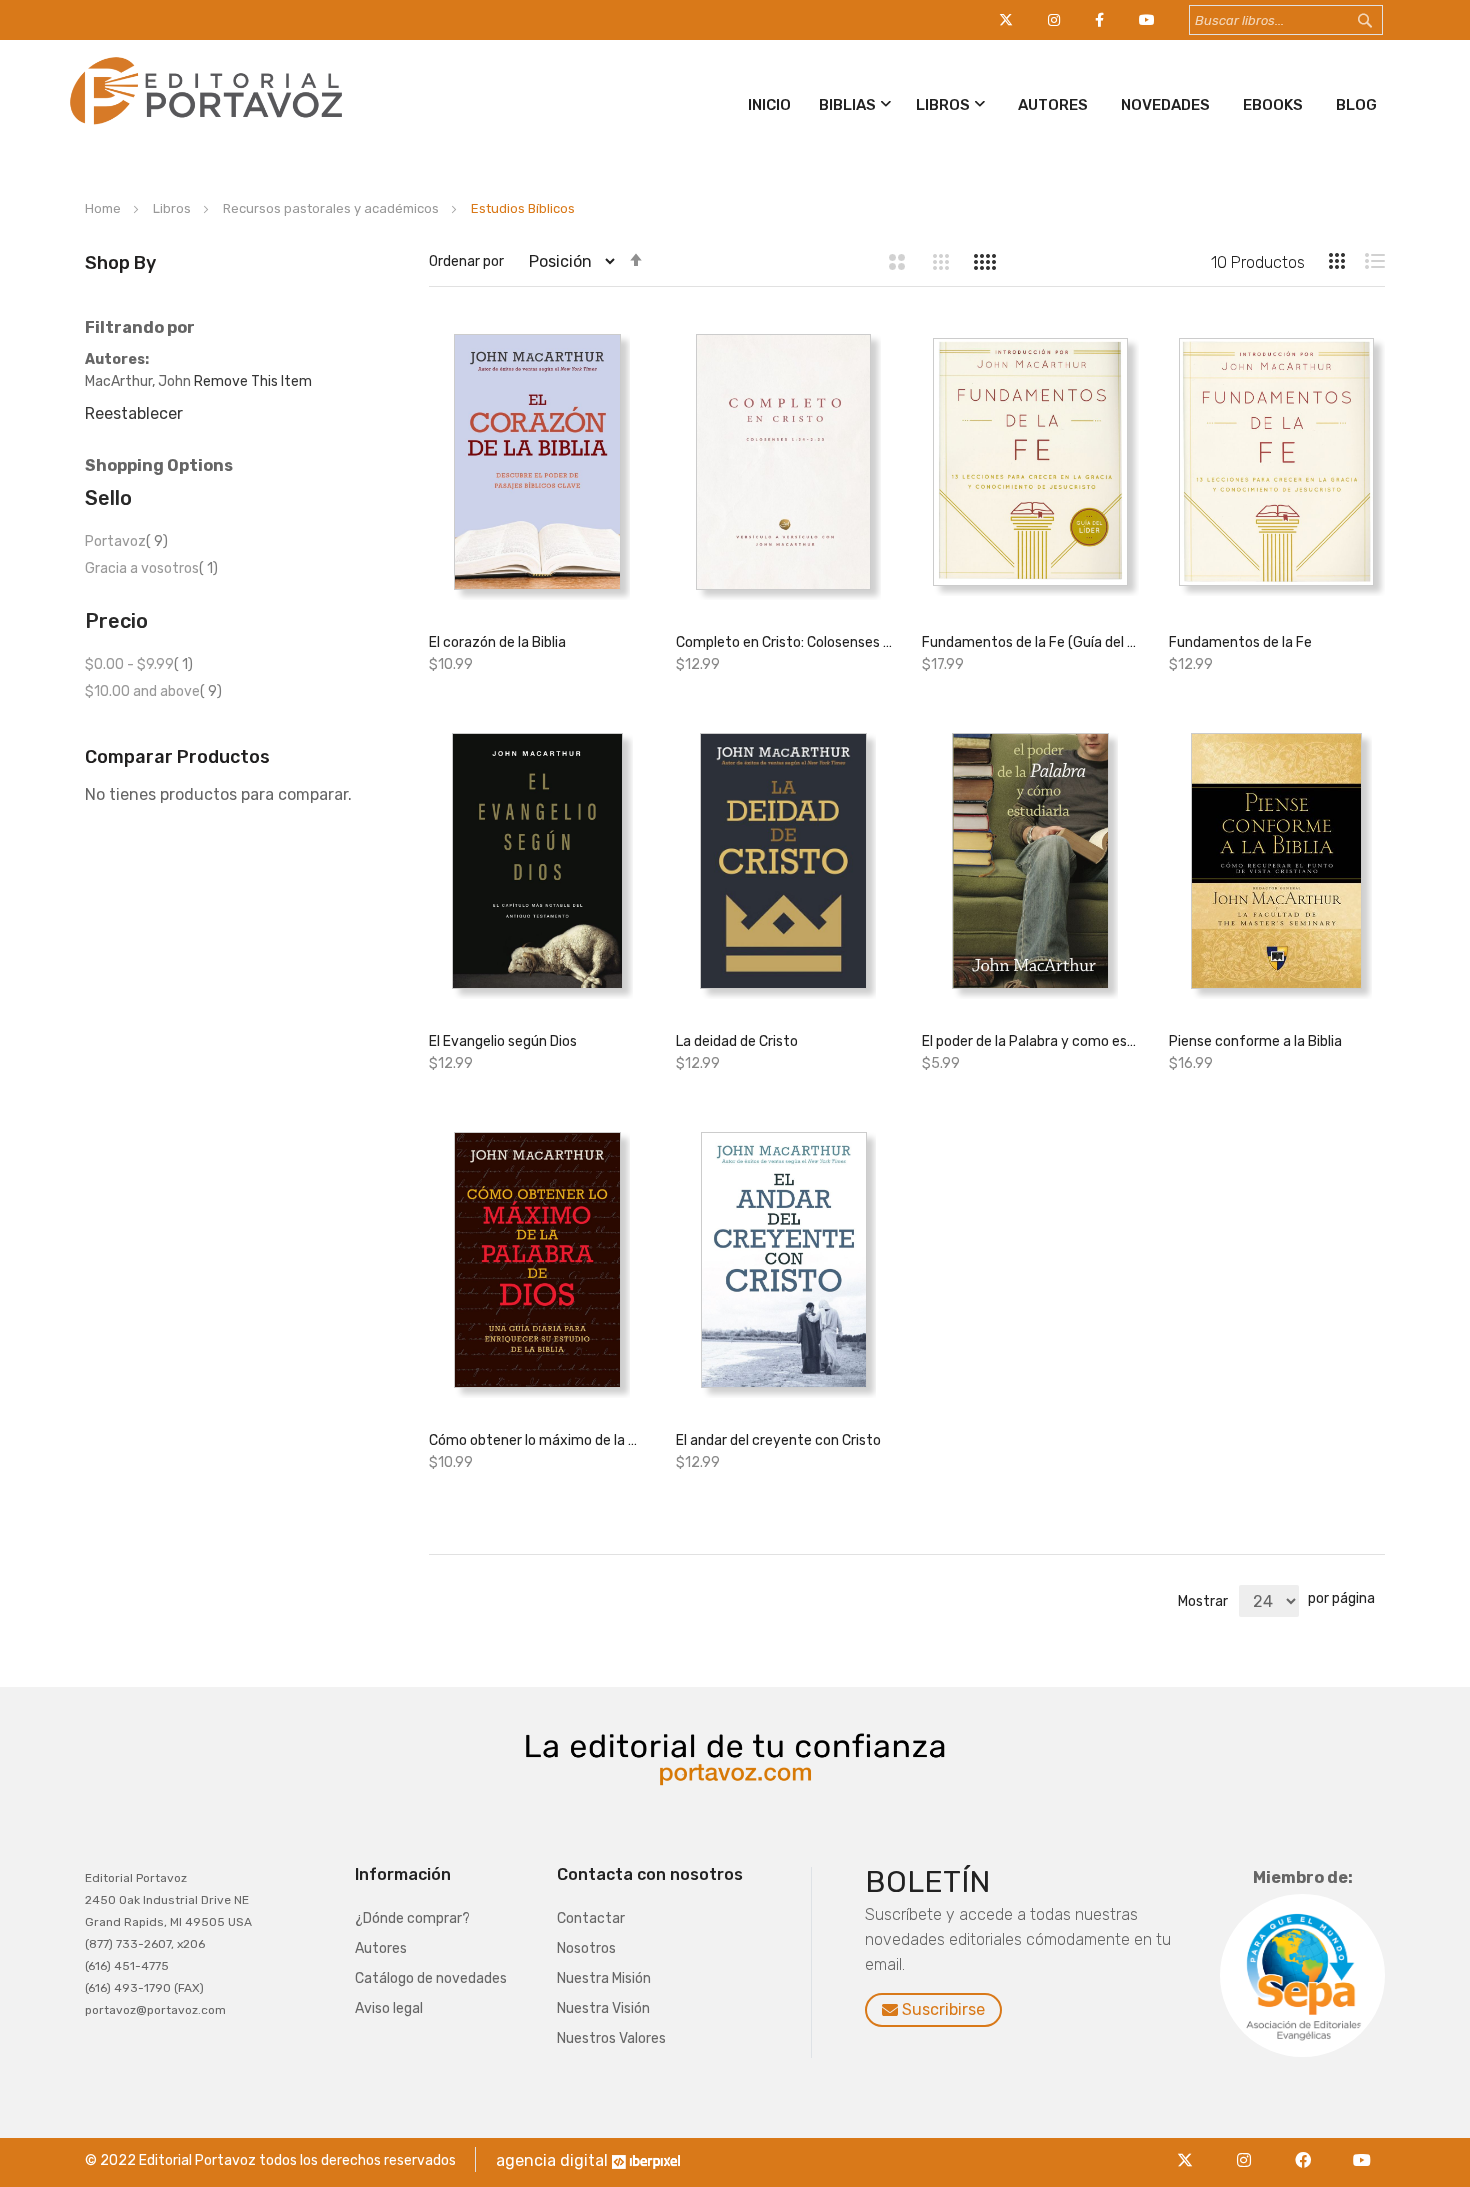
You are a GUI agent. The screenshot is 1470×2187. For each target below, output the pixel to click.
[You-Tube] (1362, 2148)
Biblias (847, 105)
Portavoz (126, 541)
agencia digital (552, 2160)
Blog (1356, 105)
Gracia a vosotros (151, 568)
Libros (943, 105)
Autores (1053, 105)
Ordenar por (466, 261)
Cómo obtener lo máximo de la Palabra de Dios (537, 1440)
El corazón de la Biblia (497, 642)
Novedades (1165, 105)
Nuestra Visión (603, 2008)
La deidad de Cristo (737, 1041)
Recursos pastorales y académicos (332, 208)
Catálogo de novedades (431, 1978)
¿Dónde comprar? (412, 1918)
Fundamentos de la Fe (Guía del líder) (1030, 642)
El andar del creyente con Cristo (778, 1440)
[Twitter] (1190, 2148)
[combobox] (1286, 20)
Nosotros (586, 1948)
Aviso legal (389, 2008)
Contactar (591, 1918)
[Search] (1384, 21)
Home (104, 208)
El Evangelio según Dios (503, 1041)
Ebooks (1273, 105)
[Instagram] (1249, 2148)
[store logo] (202, 128)
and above (153, 691)
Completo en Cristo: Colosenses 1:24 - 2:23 (784, 642)
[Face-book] (1308, 2148)
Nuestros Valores (611, 2038)
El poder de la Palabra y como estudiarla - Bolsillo (1030, 1041)
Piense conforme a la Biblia (1255, 1041)
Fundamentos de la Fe (1240, 642)
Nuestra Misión (604, 1978)
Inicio (769, 105)
